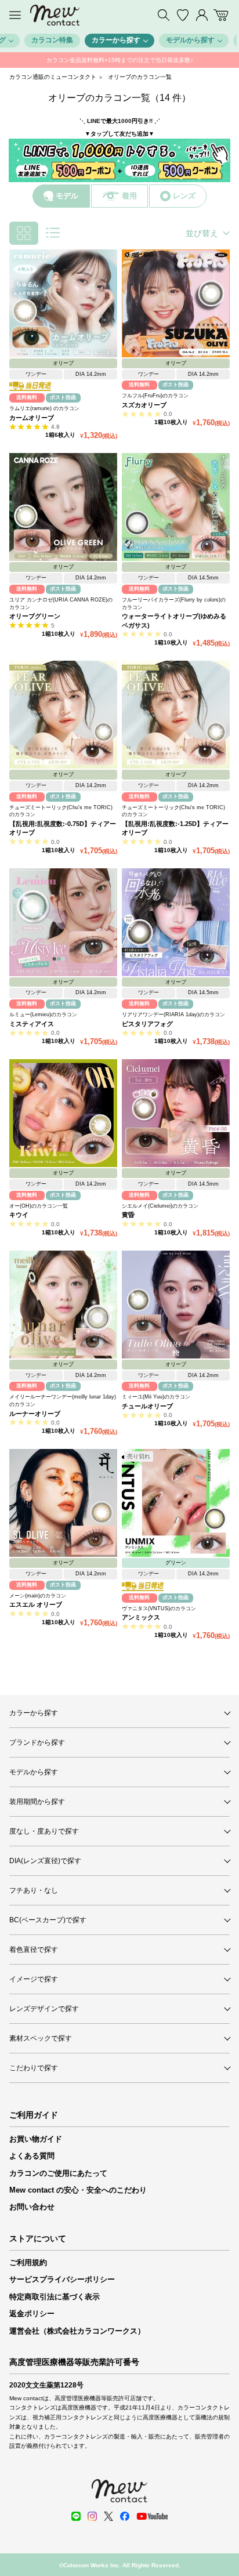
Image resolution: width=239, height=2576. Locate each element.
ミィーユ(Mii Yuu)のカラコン (156, 1397)
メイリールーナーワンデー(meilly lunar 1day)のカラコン (63, 1401)
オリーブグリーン (35, 616)
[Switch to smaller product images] (24, 233)
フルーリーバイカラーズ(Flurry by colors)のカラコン (174, 604)
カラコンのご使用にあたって (58, 2173)
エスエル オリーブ (36, 1604)
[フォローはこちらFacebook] (125, 2516)
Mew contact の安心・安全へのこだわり (78, 2190)
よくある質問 (32, 2156)
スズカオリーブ (144, 405)
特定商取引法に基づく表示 (55, 2297)
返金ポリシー (32, 2314)
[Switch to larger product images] (53, 233)
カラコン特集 (52, 40)
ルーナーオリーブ (35, 1414)
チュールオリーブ (147, 1406)
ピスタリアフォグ (147, 1024)
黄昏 (128, 1215)
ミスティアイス (32, 1024)
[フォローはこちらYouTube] (152, 2516)
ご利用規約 (28, 2262)
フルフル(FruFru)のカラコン (155, 396)
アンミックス (141, 1617)
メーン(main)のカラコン (38, 1596)
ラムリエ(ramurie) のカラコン (44, 408)
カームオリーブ (32, 418)
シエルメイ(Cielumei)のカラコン (160, 1206)
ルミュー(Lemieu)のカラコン (43, 1015)
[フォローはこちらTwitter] (108, 2516)
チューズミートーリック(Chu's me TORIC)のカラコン (61, 811)
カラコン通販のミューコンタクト (53, 77)
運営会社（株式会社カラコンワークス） (77, 2331)
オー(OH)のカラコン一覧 (39, 1206)
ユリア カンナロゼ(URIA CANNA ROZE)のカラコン (61, 604)
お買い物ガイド (36, 2139)
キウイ (19, 1215)
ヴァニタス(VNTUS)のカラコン (159, 1608)
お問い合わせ (32, 2207)
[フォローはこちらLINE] (76, 2516)
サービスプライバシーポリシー (62, 2279)
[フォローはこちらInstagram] (92, 2516)
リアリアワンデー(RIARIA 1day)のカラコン (173, 1015)
